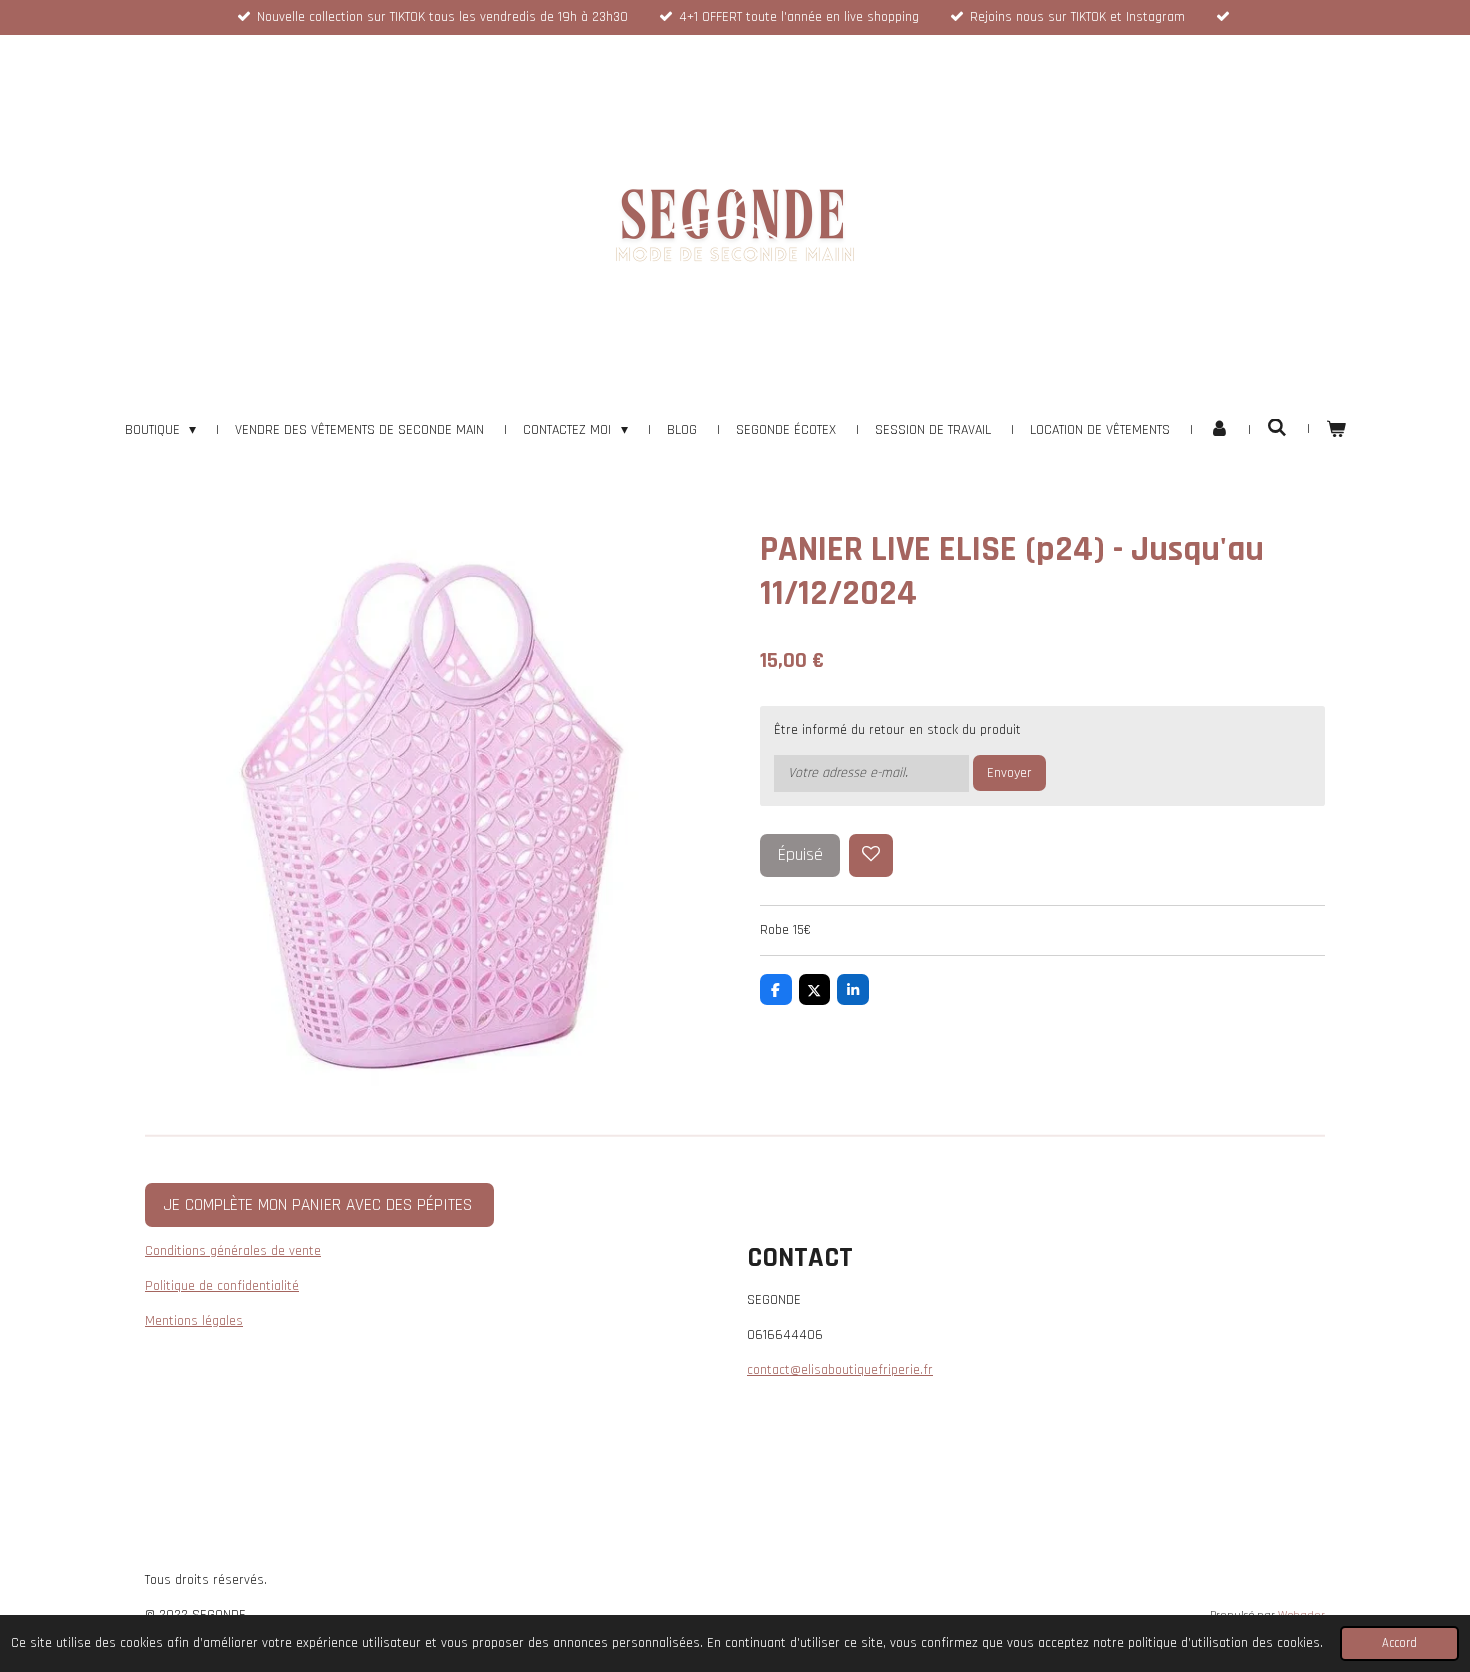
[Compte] (1219, 430)
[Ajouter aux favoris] (871, 856)
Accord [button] (1399, 1643)
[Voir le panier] (1336, 430)
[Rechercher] (1277, 429)
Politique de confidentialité (222, 1286)
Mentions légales (194, 1321)
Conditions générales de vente (233, 1251)
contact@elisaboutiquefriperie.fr (840, 1370)
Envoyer (1009, 773)
